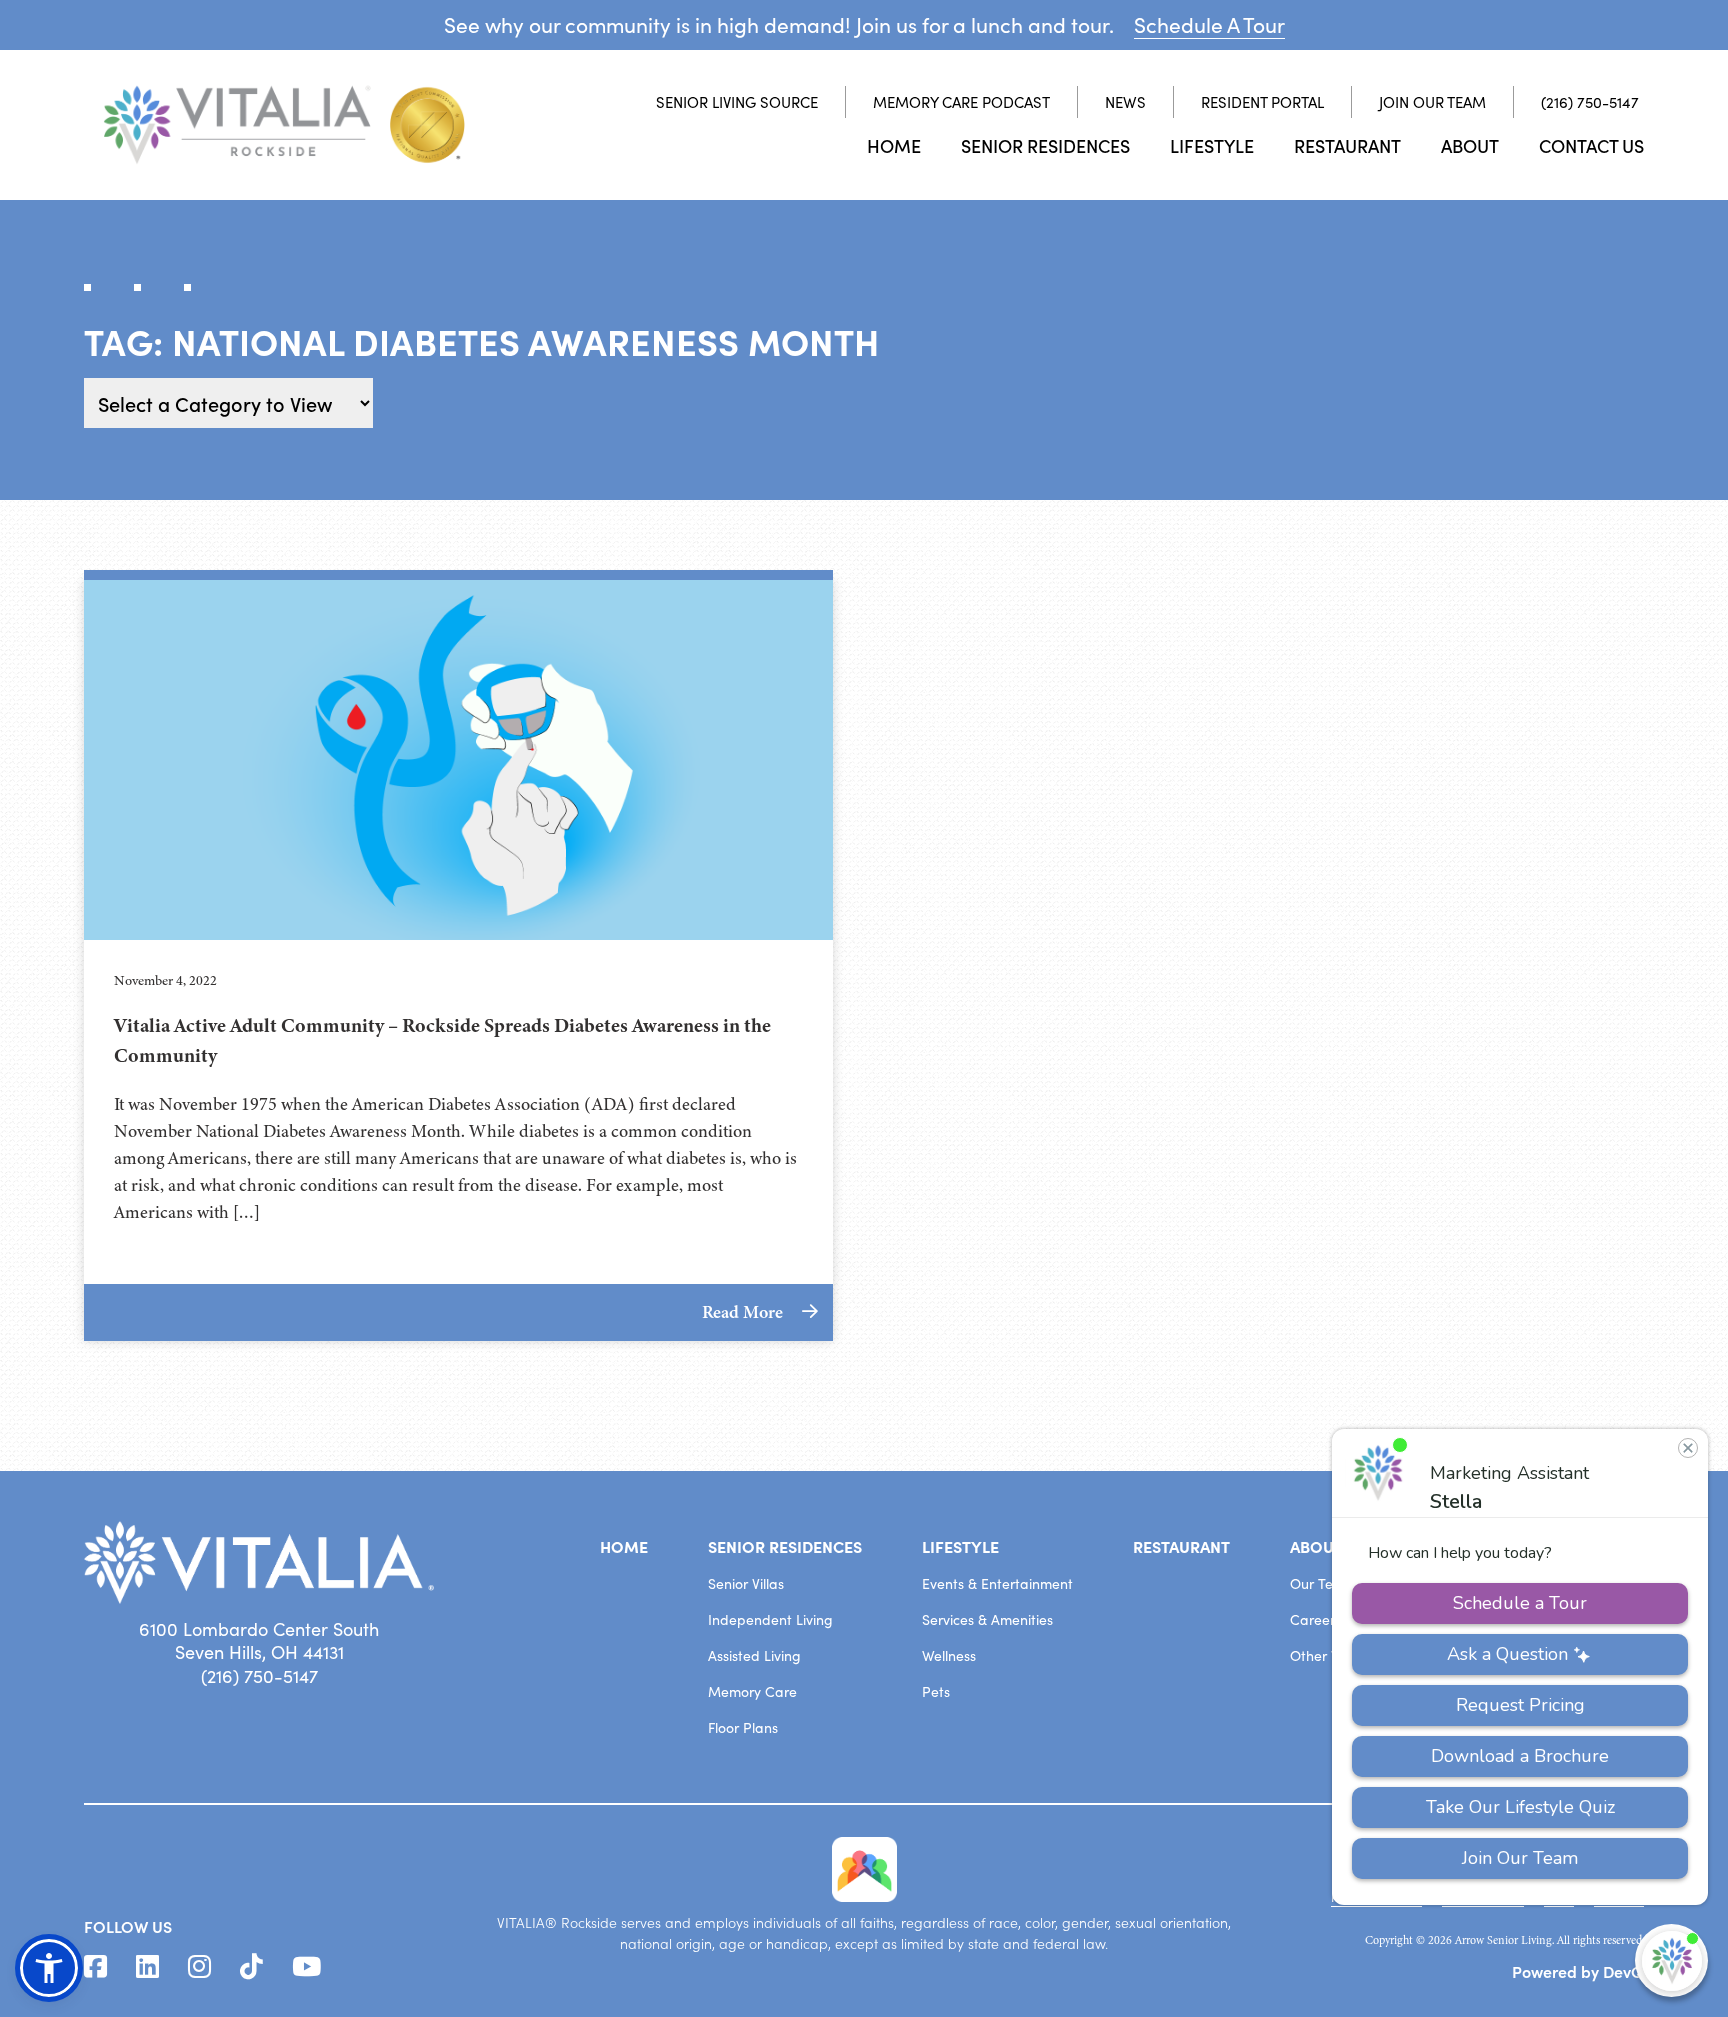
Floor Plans (743, 1727)
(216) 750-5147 (1590, 102)
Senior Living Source (737, 102)
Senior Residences (1045, 145)
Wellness (949, 1655)
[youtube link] (306, 1967)
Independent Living (770, 1619)
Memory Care (752, 1691)
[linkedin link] (147, 1967)
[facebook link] (95, 1967)
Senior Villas (746, 1583)
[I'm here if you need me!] (1671, 1960)
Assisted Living (754, 1655)
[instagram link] (199, 1967)
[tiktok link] (251, 1967)
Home (894, 145)
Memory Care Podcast (961, 102)
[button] (49, 1968)
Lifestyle (1212, 145)
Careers (1315, 1619)
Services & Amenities (987, 1619)
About (1470, 145)
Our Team (1322, 1583)
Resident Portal (1262, 102)
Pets (936, 1691)
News (1125, 102)
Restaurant (1347, 145)
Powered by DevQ (1578, 1971)
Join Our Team (1432, 102)
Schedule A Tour (1209, 24)
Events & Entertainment (997, 1583)
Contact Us (1591, 145)
